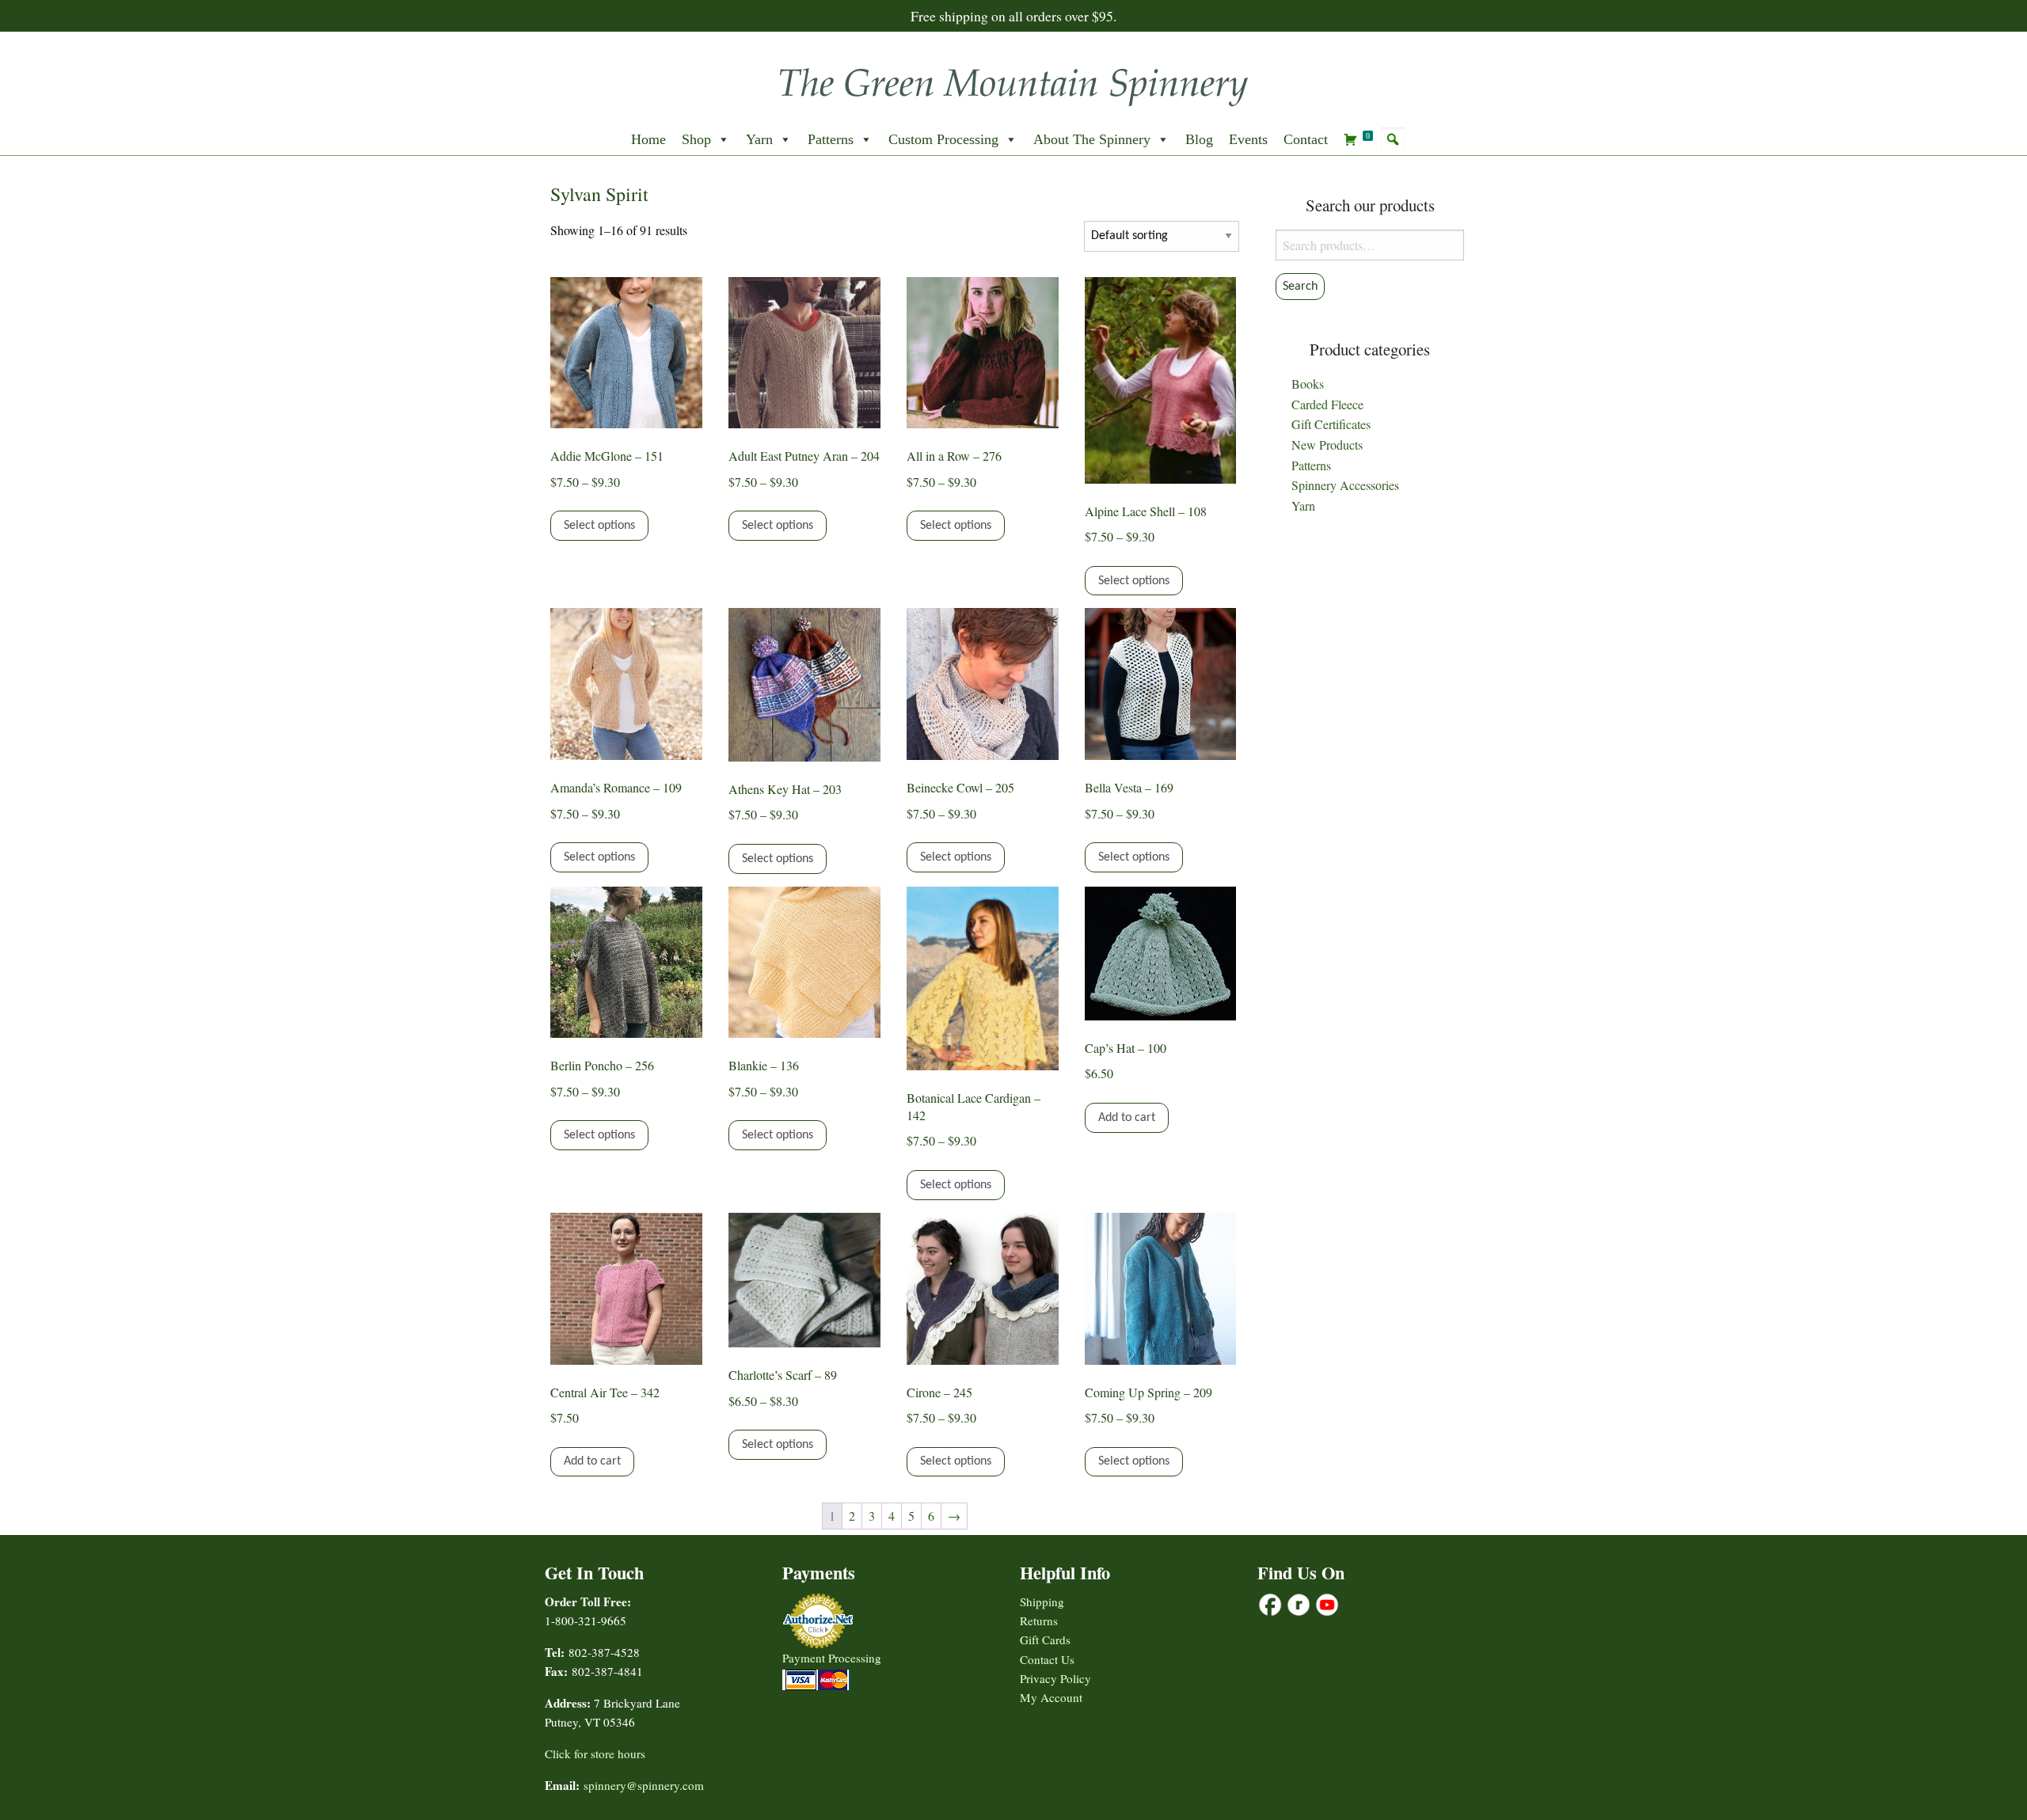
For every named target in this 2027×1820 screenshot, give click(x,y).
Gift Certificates (1331, 424)
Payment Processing (832, 1658)
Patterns (831, 139)
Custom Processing (943, 139)
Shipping (1042, 1602)
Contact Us (1047, 1659)
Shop (696, 139)
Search (1300, 287)
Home (648, 139)
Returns (1039, 1621)
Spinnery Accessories (1345, 485)
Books (1308, 384)
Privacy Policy (1055, 1678)
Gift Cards (1045, 1640)
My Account (1051, 1697)
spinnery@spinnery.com (644, 1785)
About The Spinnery (1092, 139)
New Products (1327, 445)
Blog (1199, 139)
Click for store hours (595, 1754)
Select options (599, 526)
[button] (1393, 139)
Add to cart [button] (1127, 1118)
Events (1248, 139)
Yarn (759, 139)
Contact (1306, 139)
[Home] (1013, 82)
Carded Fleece (1327, 404)
